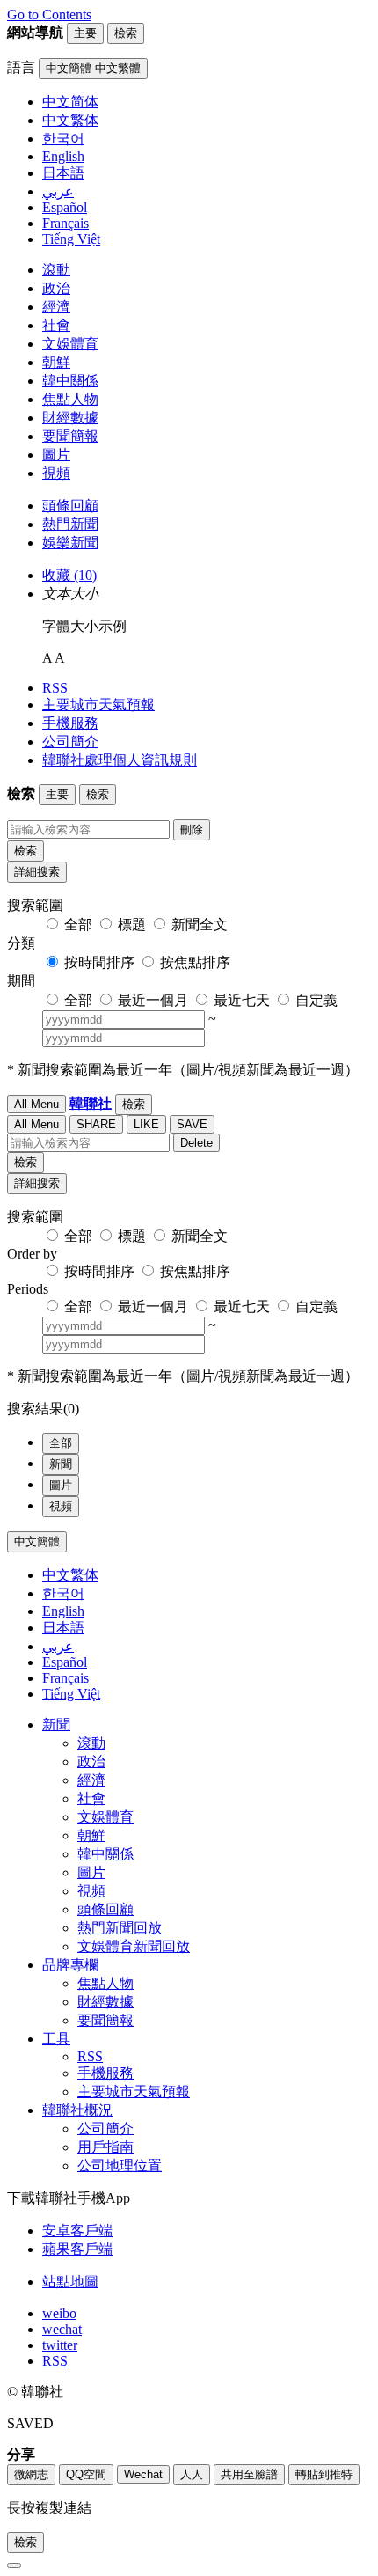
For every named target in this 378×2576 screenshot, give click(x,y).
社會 (56, 325)
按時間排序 (99, 962)
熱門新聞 (70, 524)
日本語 (63, 1628)
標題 (132, 925)
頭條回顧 (70, 506)
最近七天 (242, 1000)
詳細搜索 (37, 872)
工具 (56, 2039)
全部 (78, 925)
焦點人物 (70, 399)
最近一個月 (153, 1000)
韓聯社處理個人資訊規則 (120, 760)
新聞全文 (200, 925)
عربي (58, 1646)
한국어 (63, 1593)
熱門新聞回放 (120, 1928)
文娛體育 (70, 344)
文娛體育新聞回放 (134, 1946)
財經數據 (70, 418)
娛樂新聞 (70, 543)
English (63, 1611)
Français (65, 1678)
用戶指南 (105, 2147)
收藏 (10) (69, 575)
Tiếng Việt (71, 1694)
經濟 (56, 307)
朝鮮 (56, 362)
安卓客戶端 (77, 2231)
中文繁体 (70, 1575)
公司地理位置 (120, 2165)
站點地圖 (70, 2282)
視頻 (56, 473)
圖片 (56, 455)
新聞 (61, 1464)
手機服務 (70, 723)
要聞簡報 (70, 436)
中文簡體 (37, 1541)
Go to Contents (49, 15)
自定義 (316, 1000)
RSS (55, 688)
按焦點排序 (195, 962)
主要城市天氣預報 (98, 705)
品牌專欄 (70, 1965)
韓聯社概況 (77, 2110)
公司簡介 (70, 741)
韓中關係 (70, 381)
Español (65, 1662)
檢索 (25, 851)
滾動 (56, 270)
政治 (56, 288)
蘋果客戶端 (77, 2249)
